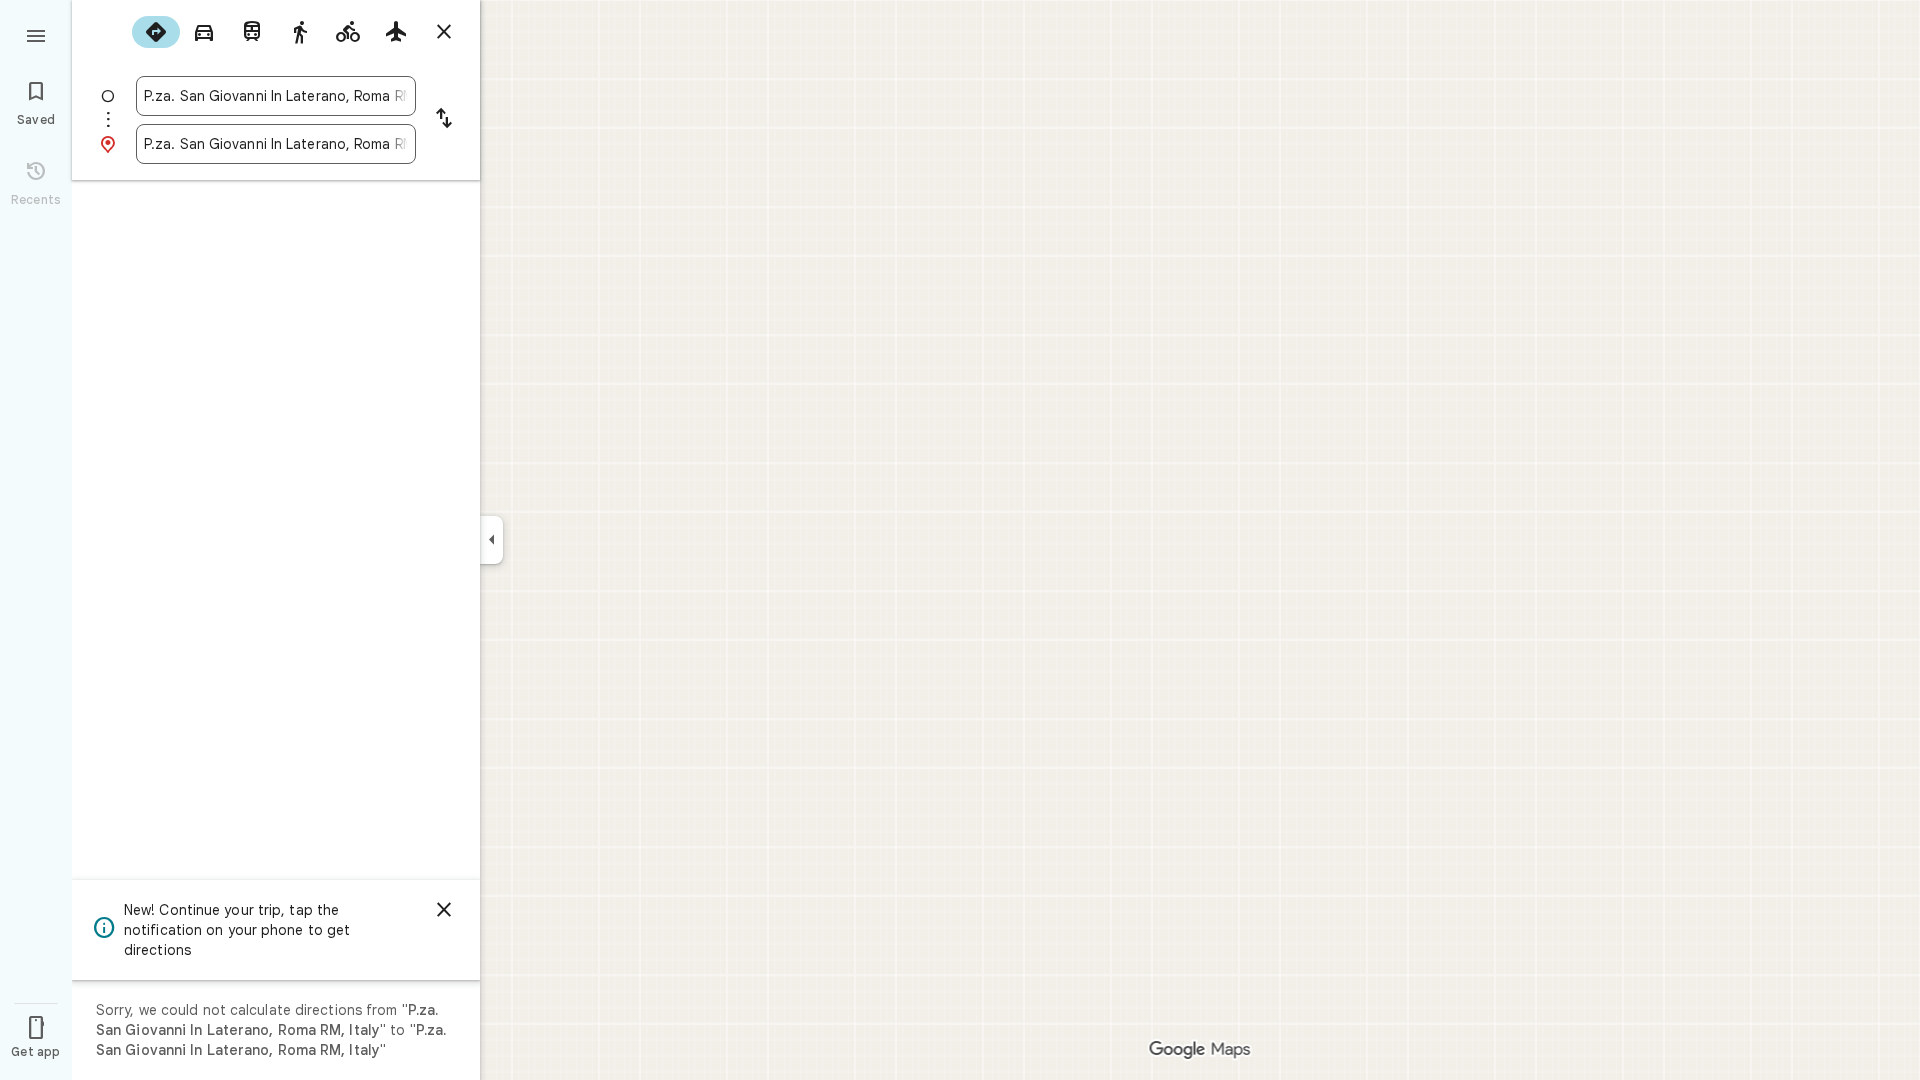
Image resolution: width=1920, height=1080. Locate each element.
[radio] (156, 32)
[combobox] (276, 96)
